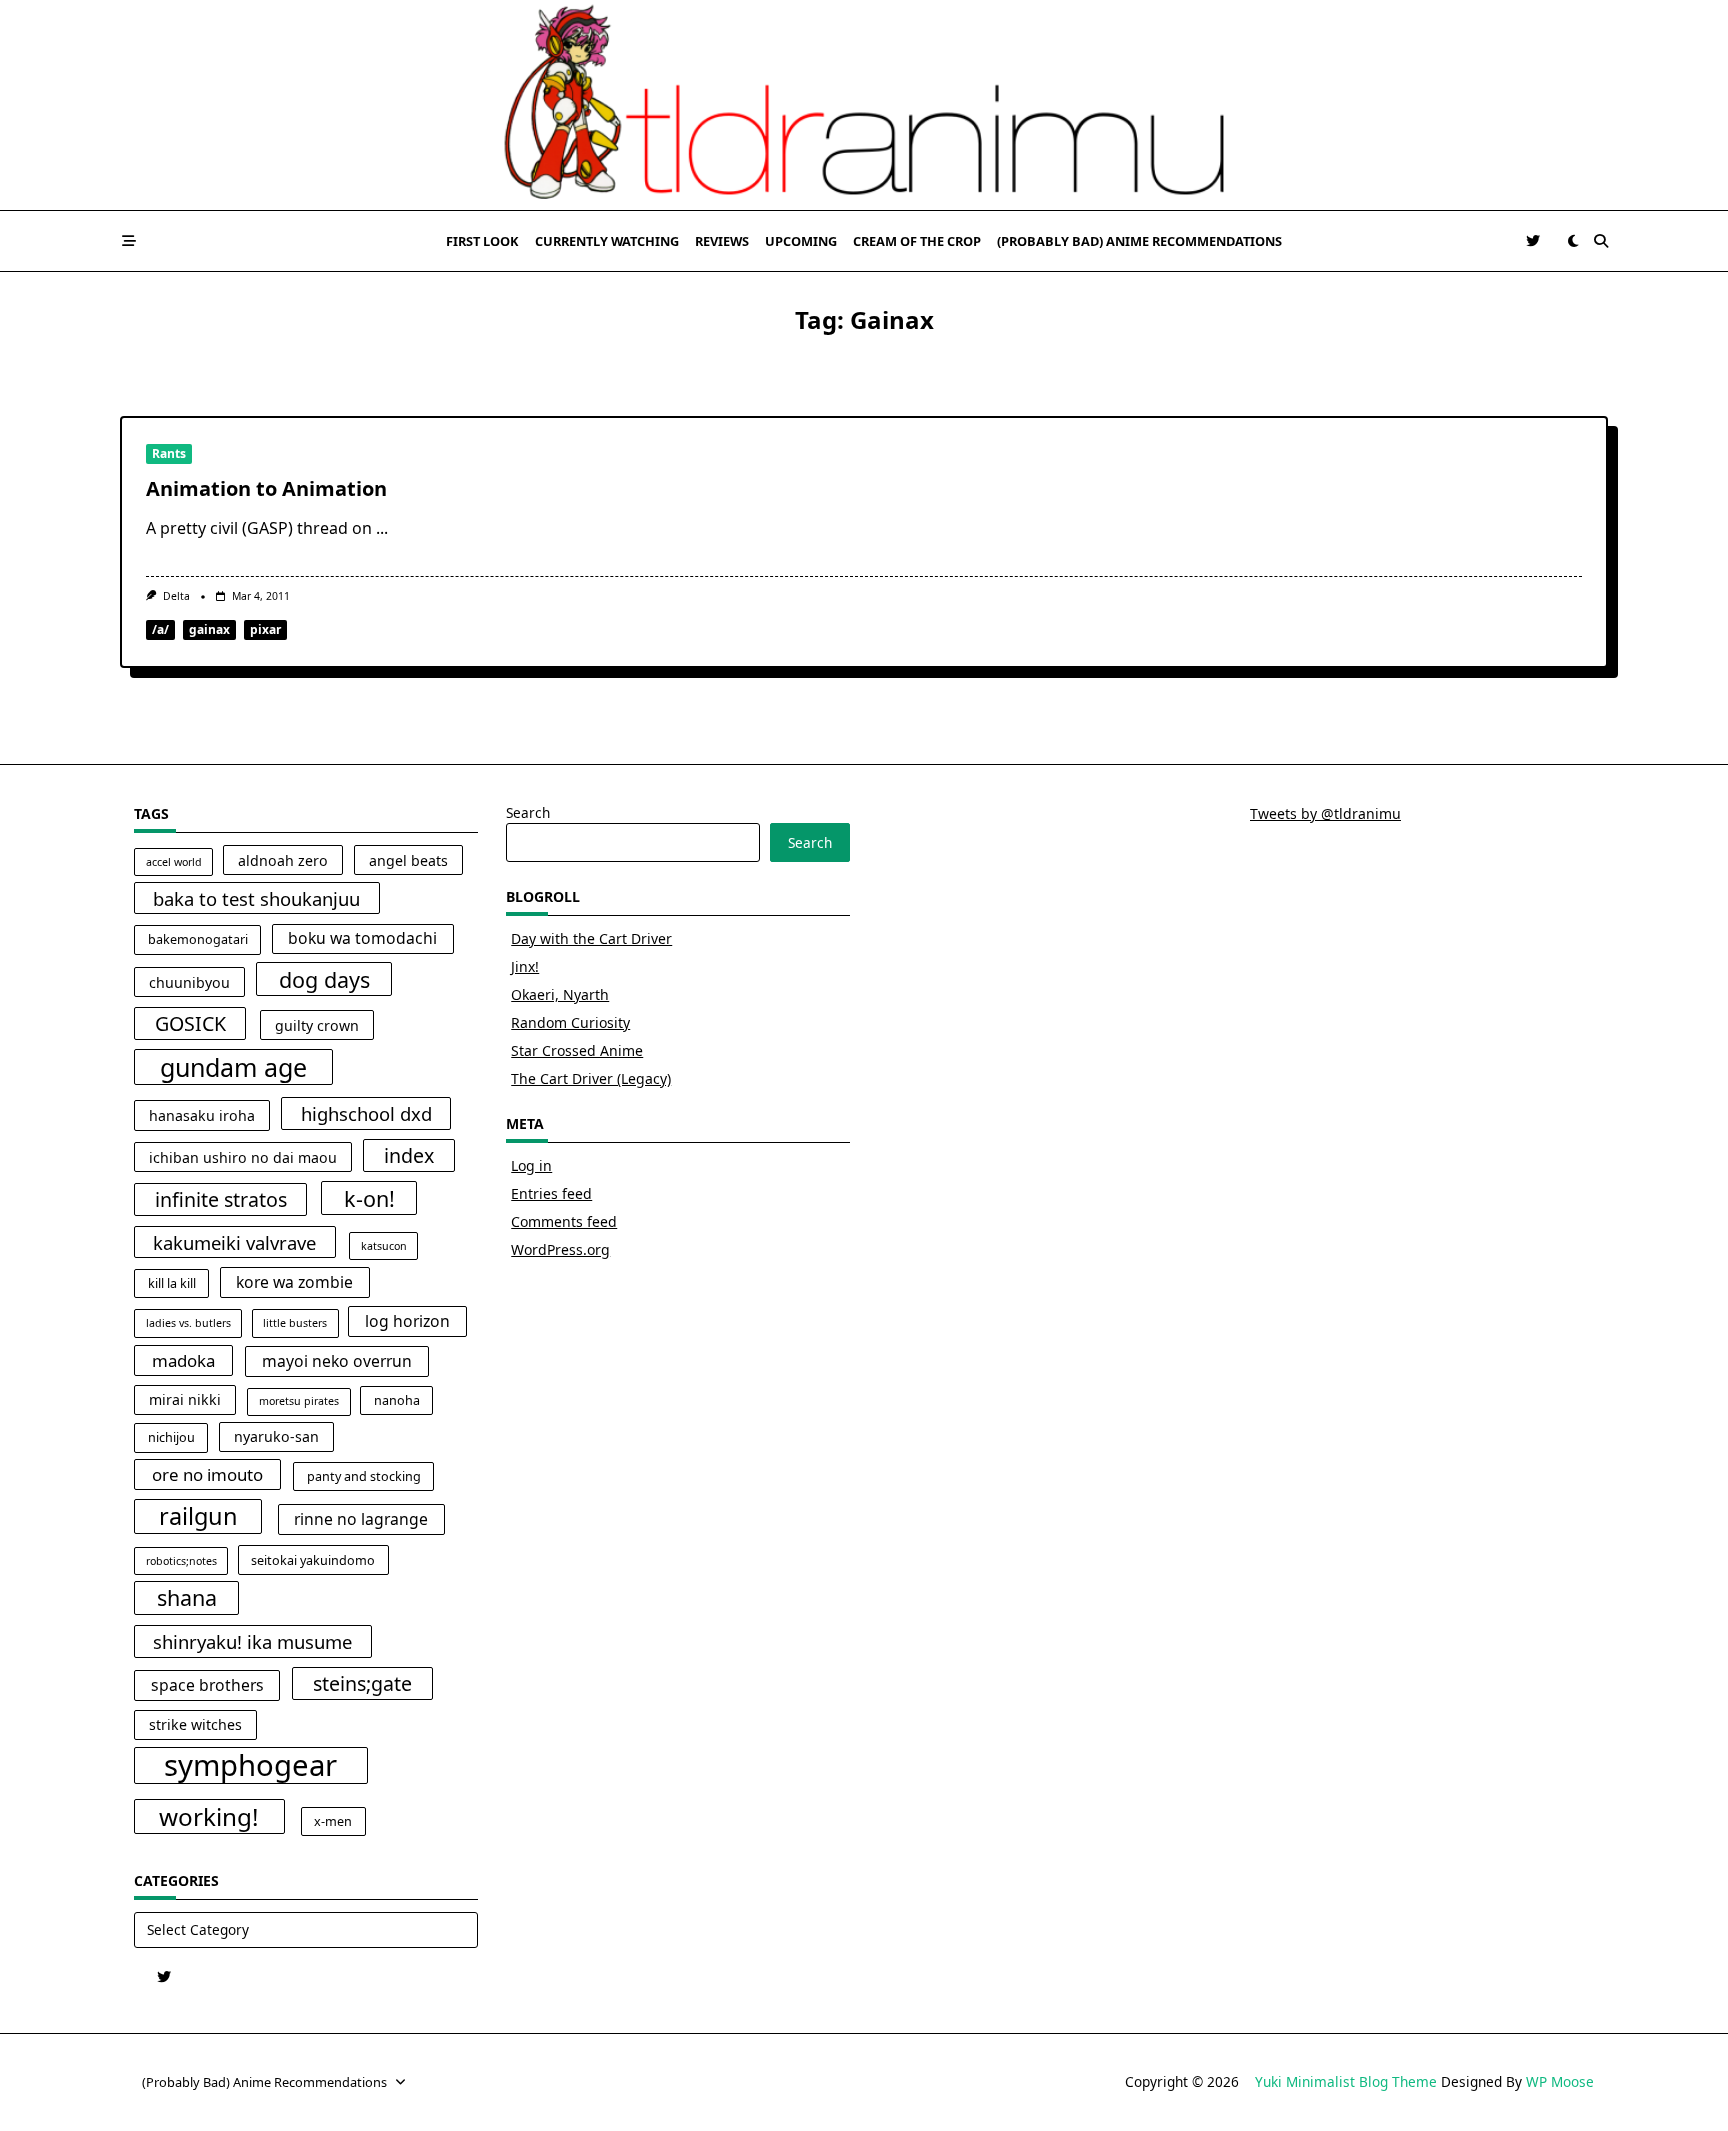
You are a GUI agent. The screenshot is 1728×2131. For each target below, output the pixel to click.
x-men (333, 1821)
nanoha (397, 1400)
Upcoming (801, 241)
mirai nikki (185, 1399)
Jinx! (525, 966)
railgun (198, 1516)
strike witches (195, 1724)
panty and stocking (364, 1476)
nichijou (171, 1437)
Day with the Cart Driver (591, 938)
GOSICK (190, 1023)
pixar (265, 629)
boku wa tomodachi (362, 938)
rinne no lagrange (361, 1519)
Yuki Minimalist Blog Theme (1346, 2081)
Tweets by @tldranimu (1325, 813)
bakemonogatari (198, 939)
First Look (482, 241)
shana (187, 1597)
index (409, 1155)
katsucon (384, 1246)
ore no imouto (207, 1474)
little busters (295, 1323)
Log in (531, 1165)
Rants (169, 453)
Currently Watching (607, 241)
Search (528, 812)
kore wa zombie (294, 1282)
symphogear (250, 1766)
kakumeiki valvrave (234, 1242)
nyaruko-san (276, 1436)
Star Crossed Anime (577, 1050)
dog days (324, 979)
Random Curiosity (570, 1022)
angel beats (408, 860)
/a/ (160, 629)
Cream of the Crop (917, 241)
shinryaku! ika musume (252, 1641)
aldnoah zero (283, 860)
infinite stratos (221, 1199)
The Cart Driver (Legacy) (591, 1078)
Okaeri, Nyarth (560, 994)
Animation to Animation (266, 488)
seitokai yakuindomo (313, 1560)
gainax (209, 629)
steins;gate (362, 1683)
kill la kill (172, 1283)
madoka (183, 1360)
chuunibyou (189, 982)
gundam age (233, 1067)
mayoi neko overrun (337, 1361)
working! (209, 1816)
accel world (174, 862)
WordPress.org (560, 1249)
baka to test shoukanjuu (256, 898)
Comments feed (564, 1221)
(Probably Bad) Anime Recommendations (1139, 241)
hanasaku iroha (202, 1115)
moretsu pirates (299, 1401)
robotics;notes (181, 1561)
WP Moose (1560, 2081)
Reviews (722, 241)
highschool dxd (366, 1113)
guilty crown (317, 1025)
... (382, 528)
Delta (176, 596)
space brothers (207, 1685)
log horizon (407, 1321)
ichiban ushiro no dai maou (243, 1157)
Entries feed (551, 1193)
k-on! (369, 1198)
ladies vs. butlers (188, 1323)
